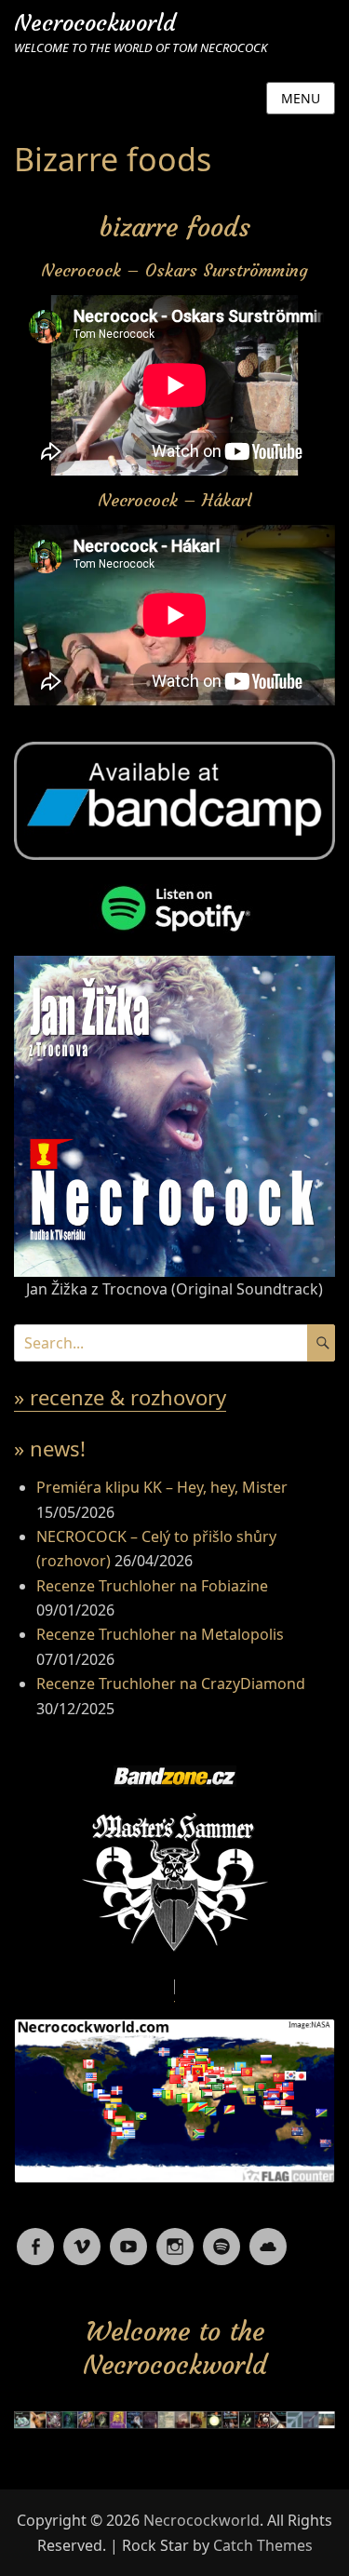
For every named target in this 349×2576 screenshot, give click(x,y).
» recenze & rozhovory (120, 1397)
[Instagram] (175, 2240)
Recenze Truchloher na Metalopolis (160, 1634)
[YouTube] (128, 2240)
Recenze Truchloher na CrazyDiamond (171, 1684)
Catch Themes (263, 2545)
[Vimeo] (82, 2240)
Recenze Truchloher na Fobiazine (152, 1586)
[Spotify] (221, 2240)
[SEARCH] (321, 1343)
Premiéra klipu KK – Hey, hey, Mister (162, 1487)
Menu (301, 98)
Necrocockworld (95, 23)
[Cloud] (268, 2240)
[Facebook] (35, 2240)
